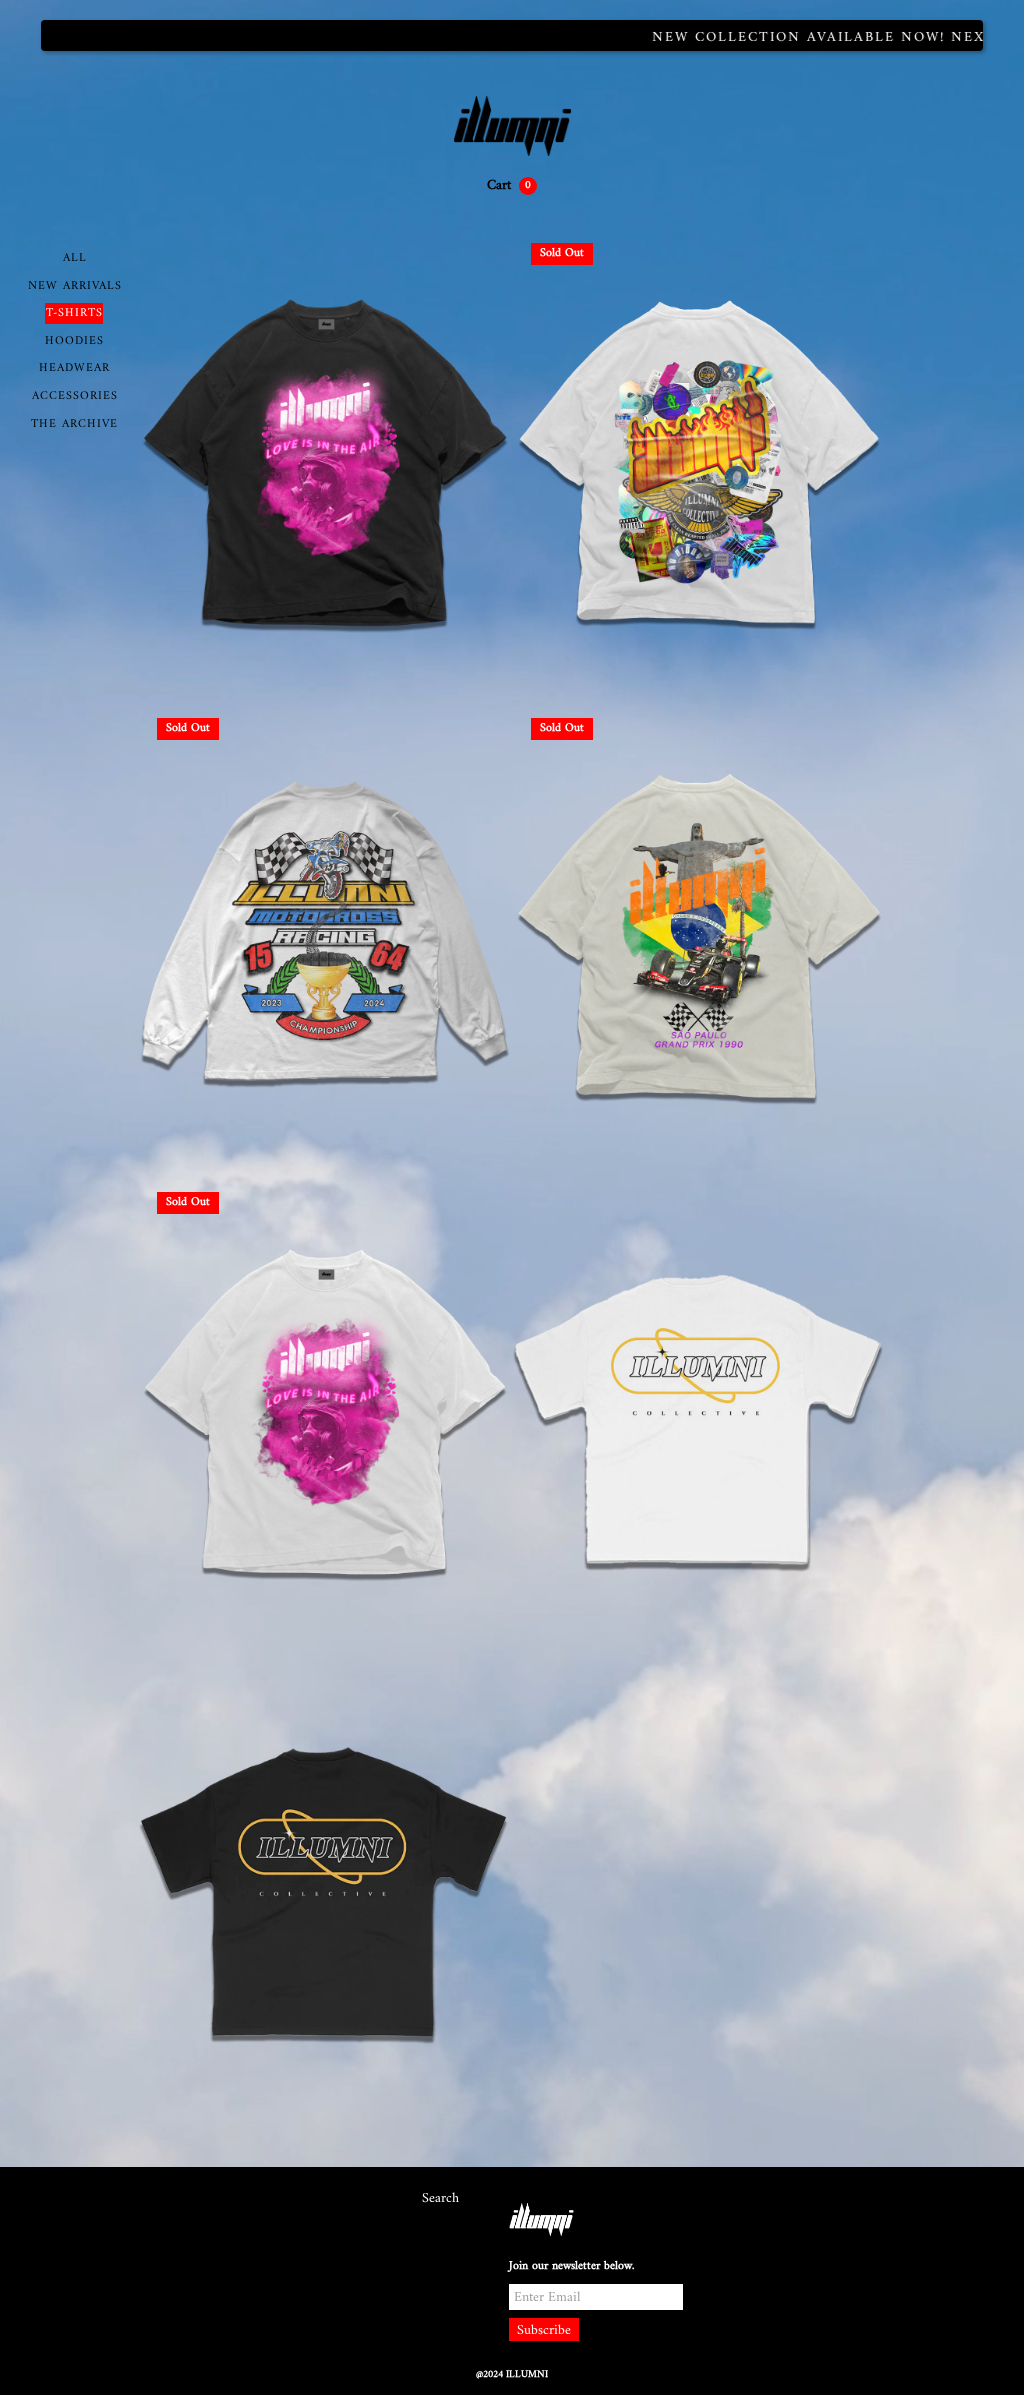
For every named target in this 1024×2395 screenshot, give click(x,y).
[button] (512, 186)
